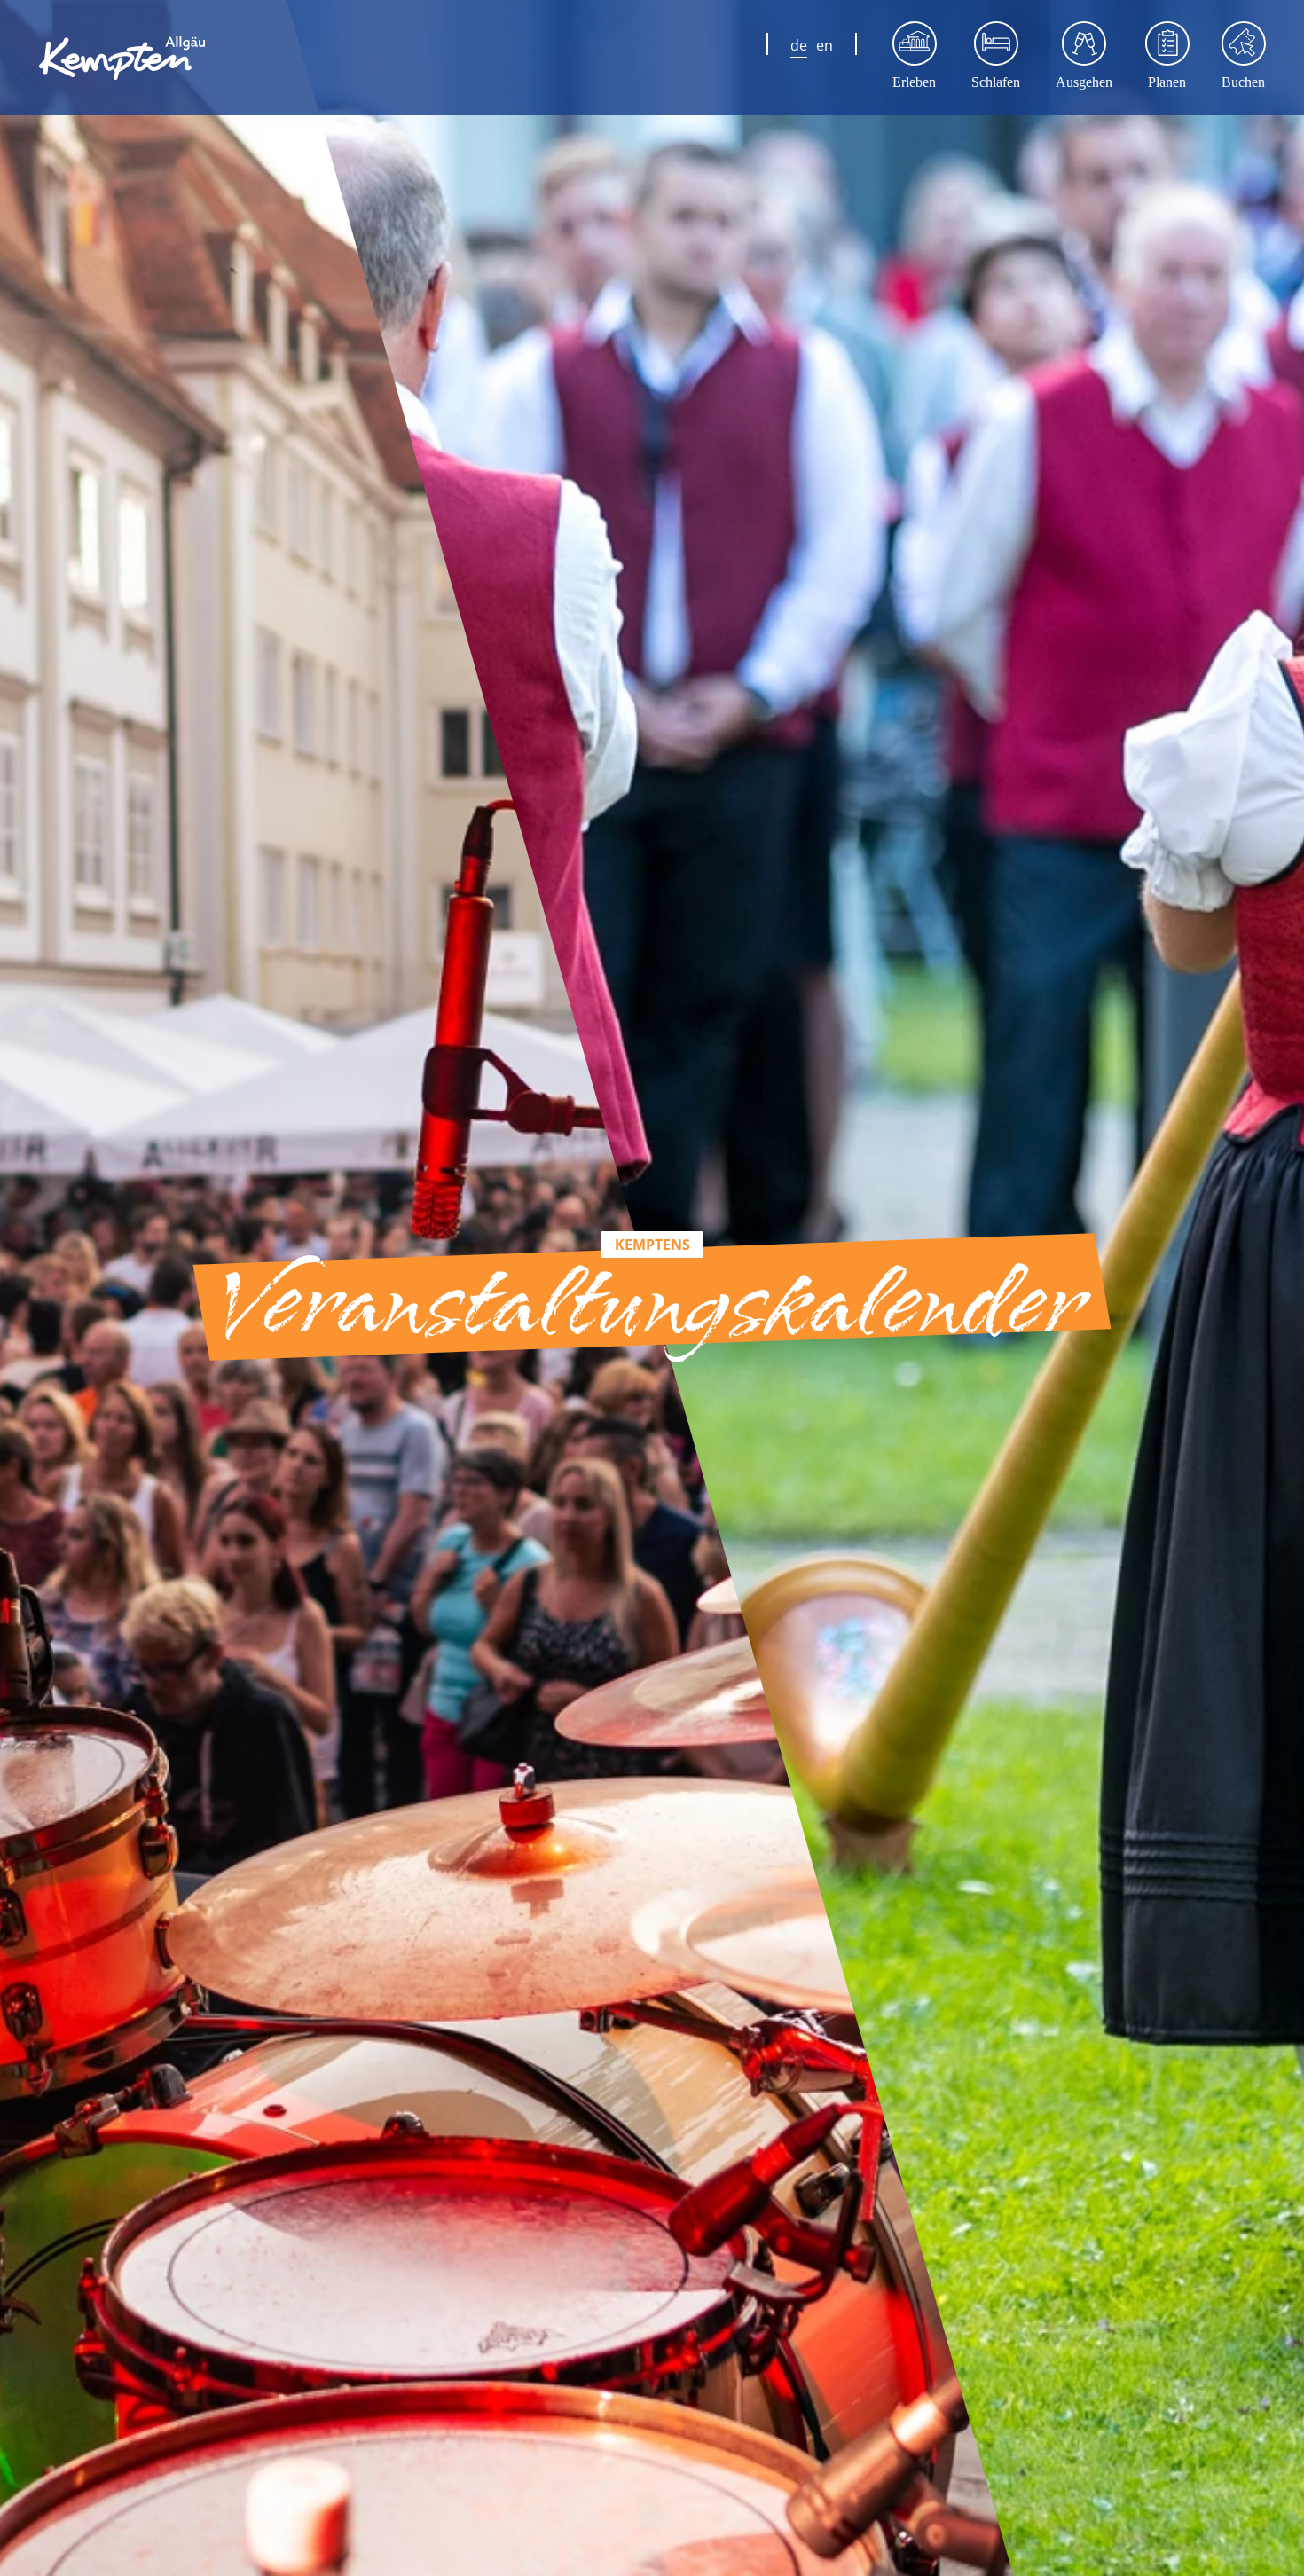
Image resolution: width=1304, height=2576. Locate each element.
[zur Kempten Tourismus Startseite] (129, 58)
